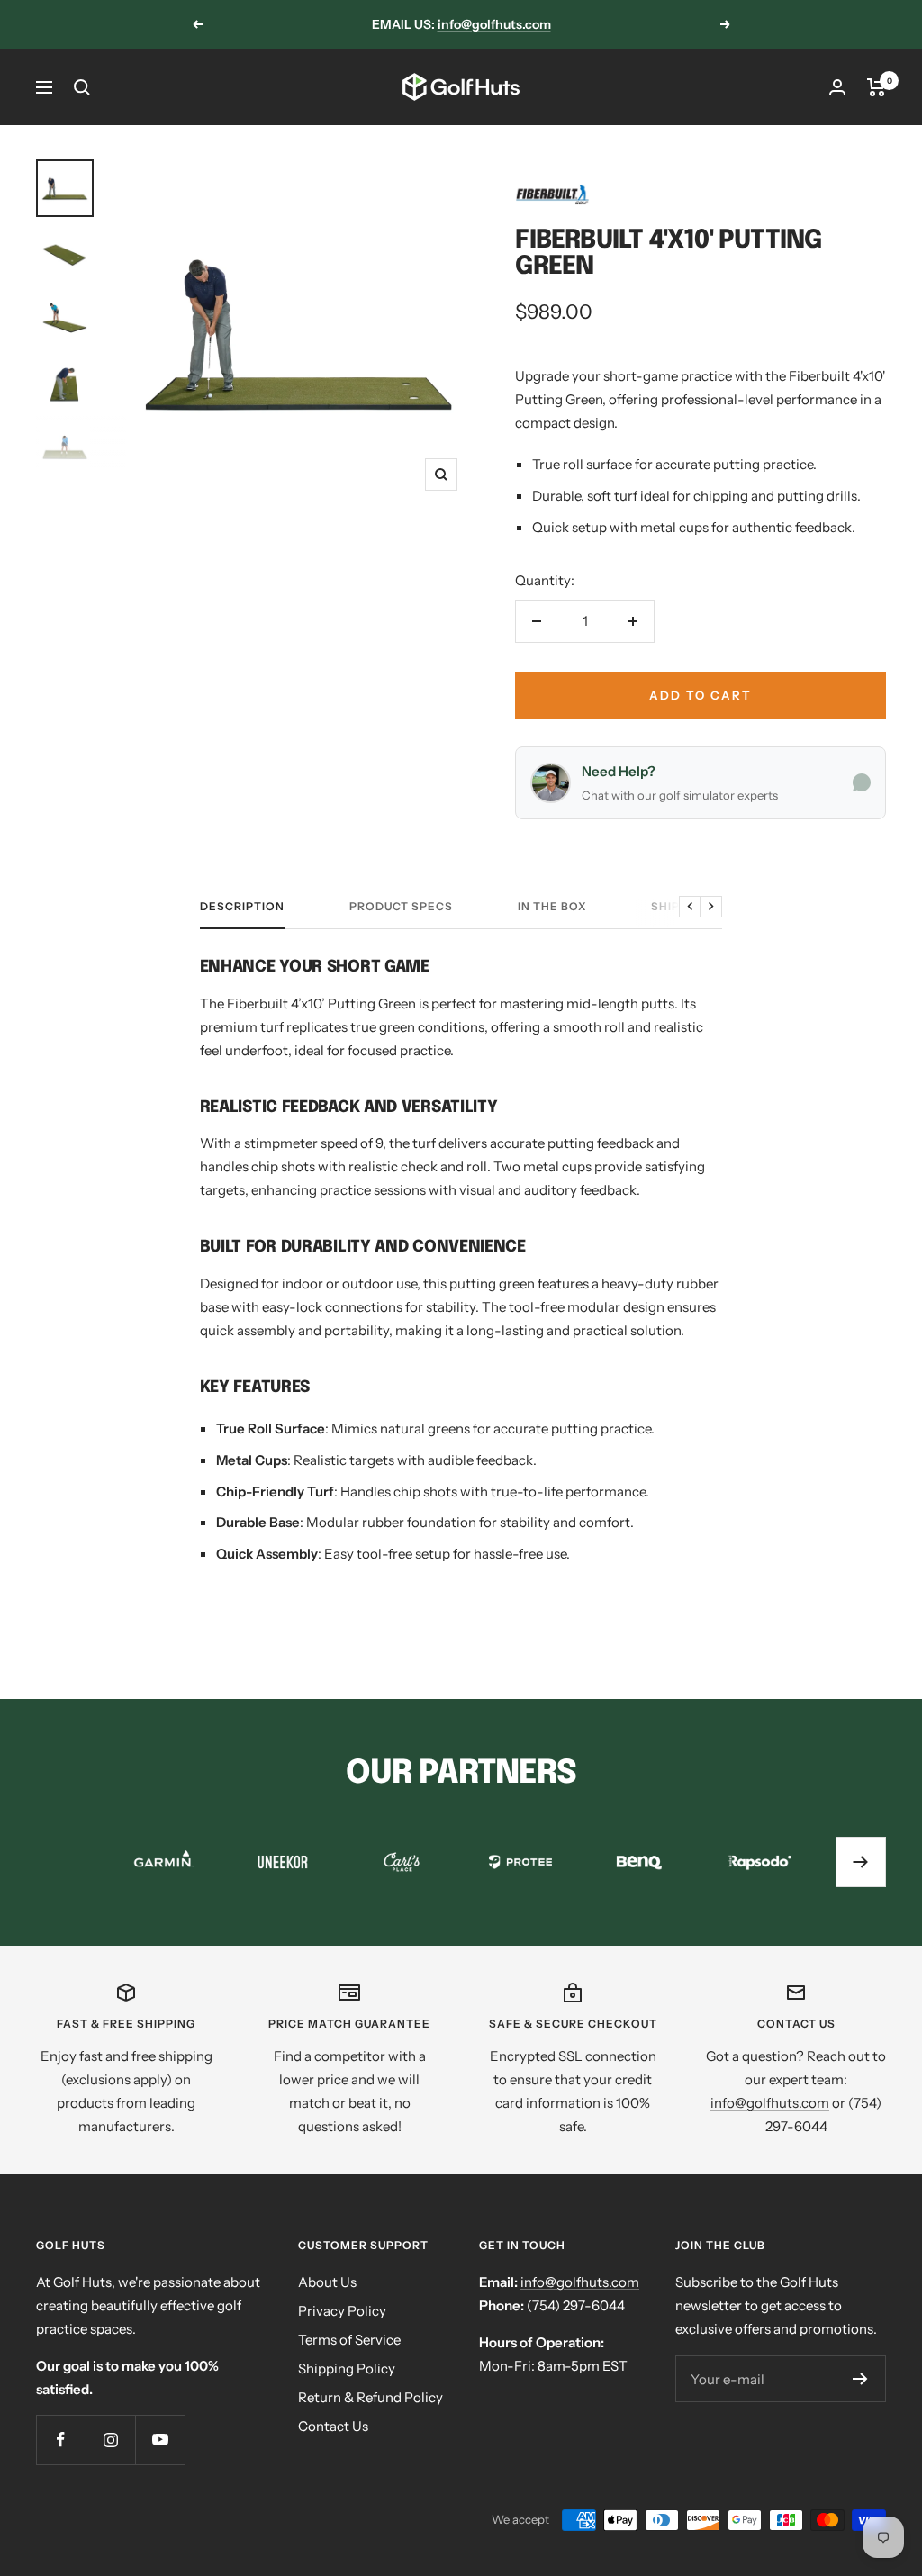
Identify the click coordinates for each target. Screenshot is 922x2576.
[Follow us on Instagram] (110, 2440)
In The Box (552, 907)
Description (242, 907)
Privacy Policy (342, 2311)
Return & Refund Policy (371, 2397)
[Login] (837, 87)
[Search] (82, 87)
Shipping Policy (347, 2368)
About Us (327, 2282)
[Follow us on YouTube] (160, 2440)
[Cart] (877, 87)
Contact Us (333, 2426)
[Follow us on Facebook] (61, 2440)
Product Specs (401, 907)
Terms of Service (349, 2340)
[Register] (860, 2379)
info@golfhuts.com (494, 24)
